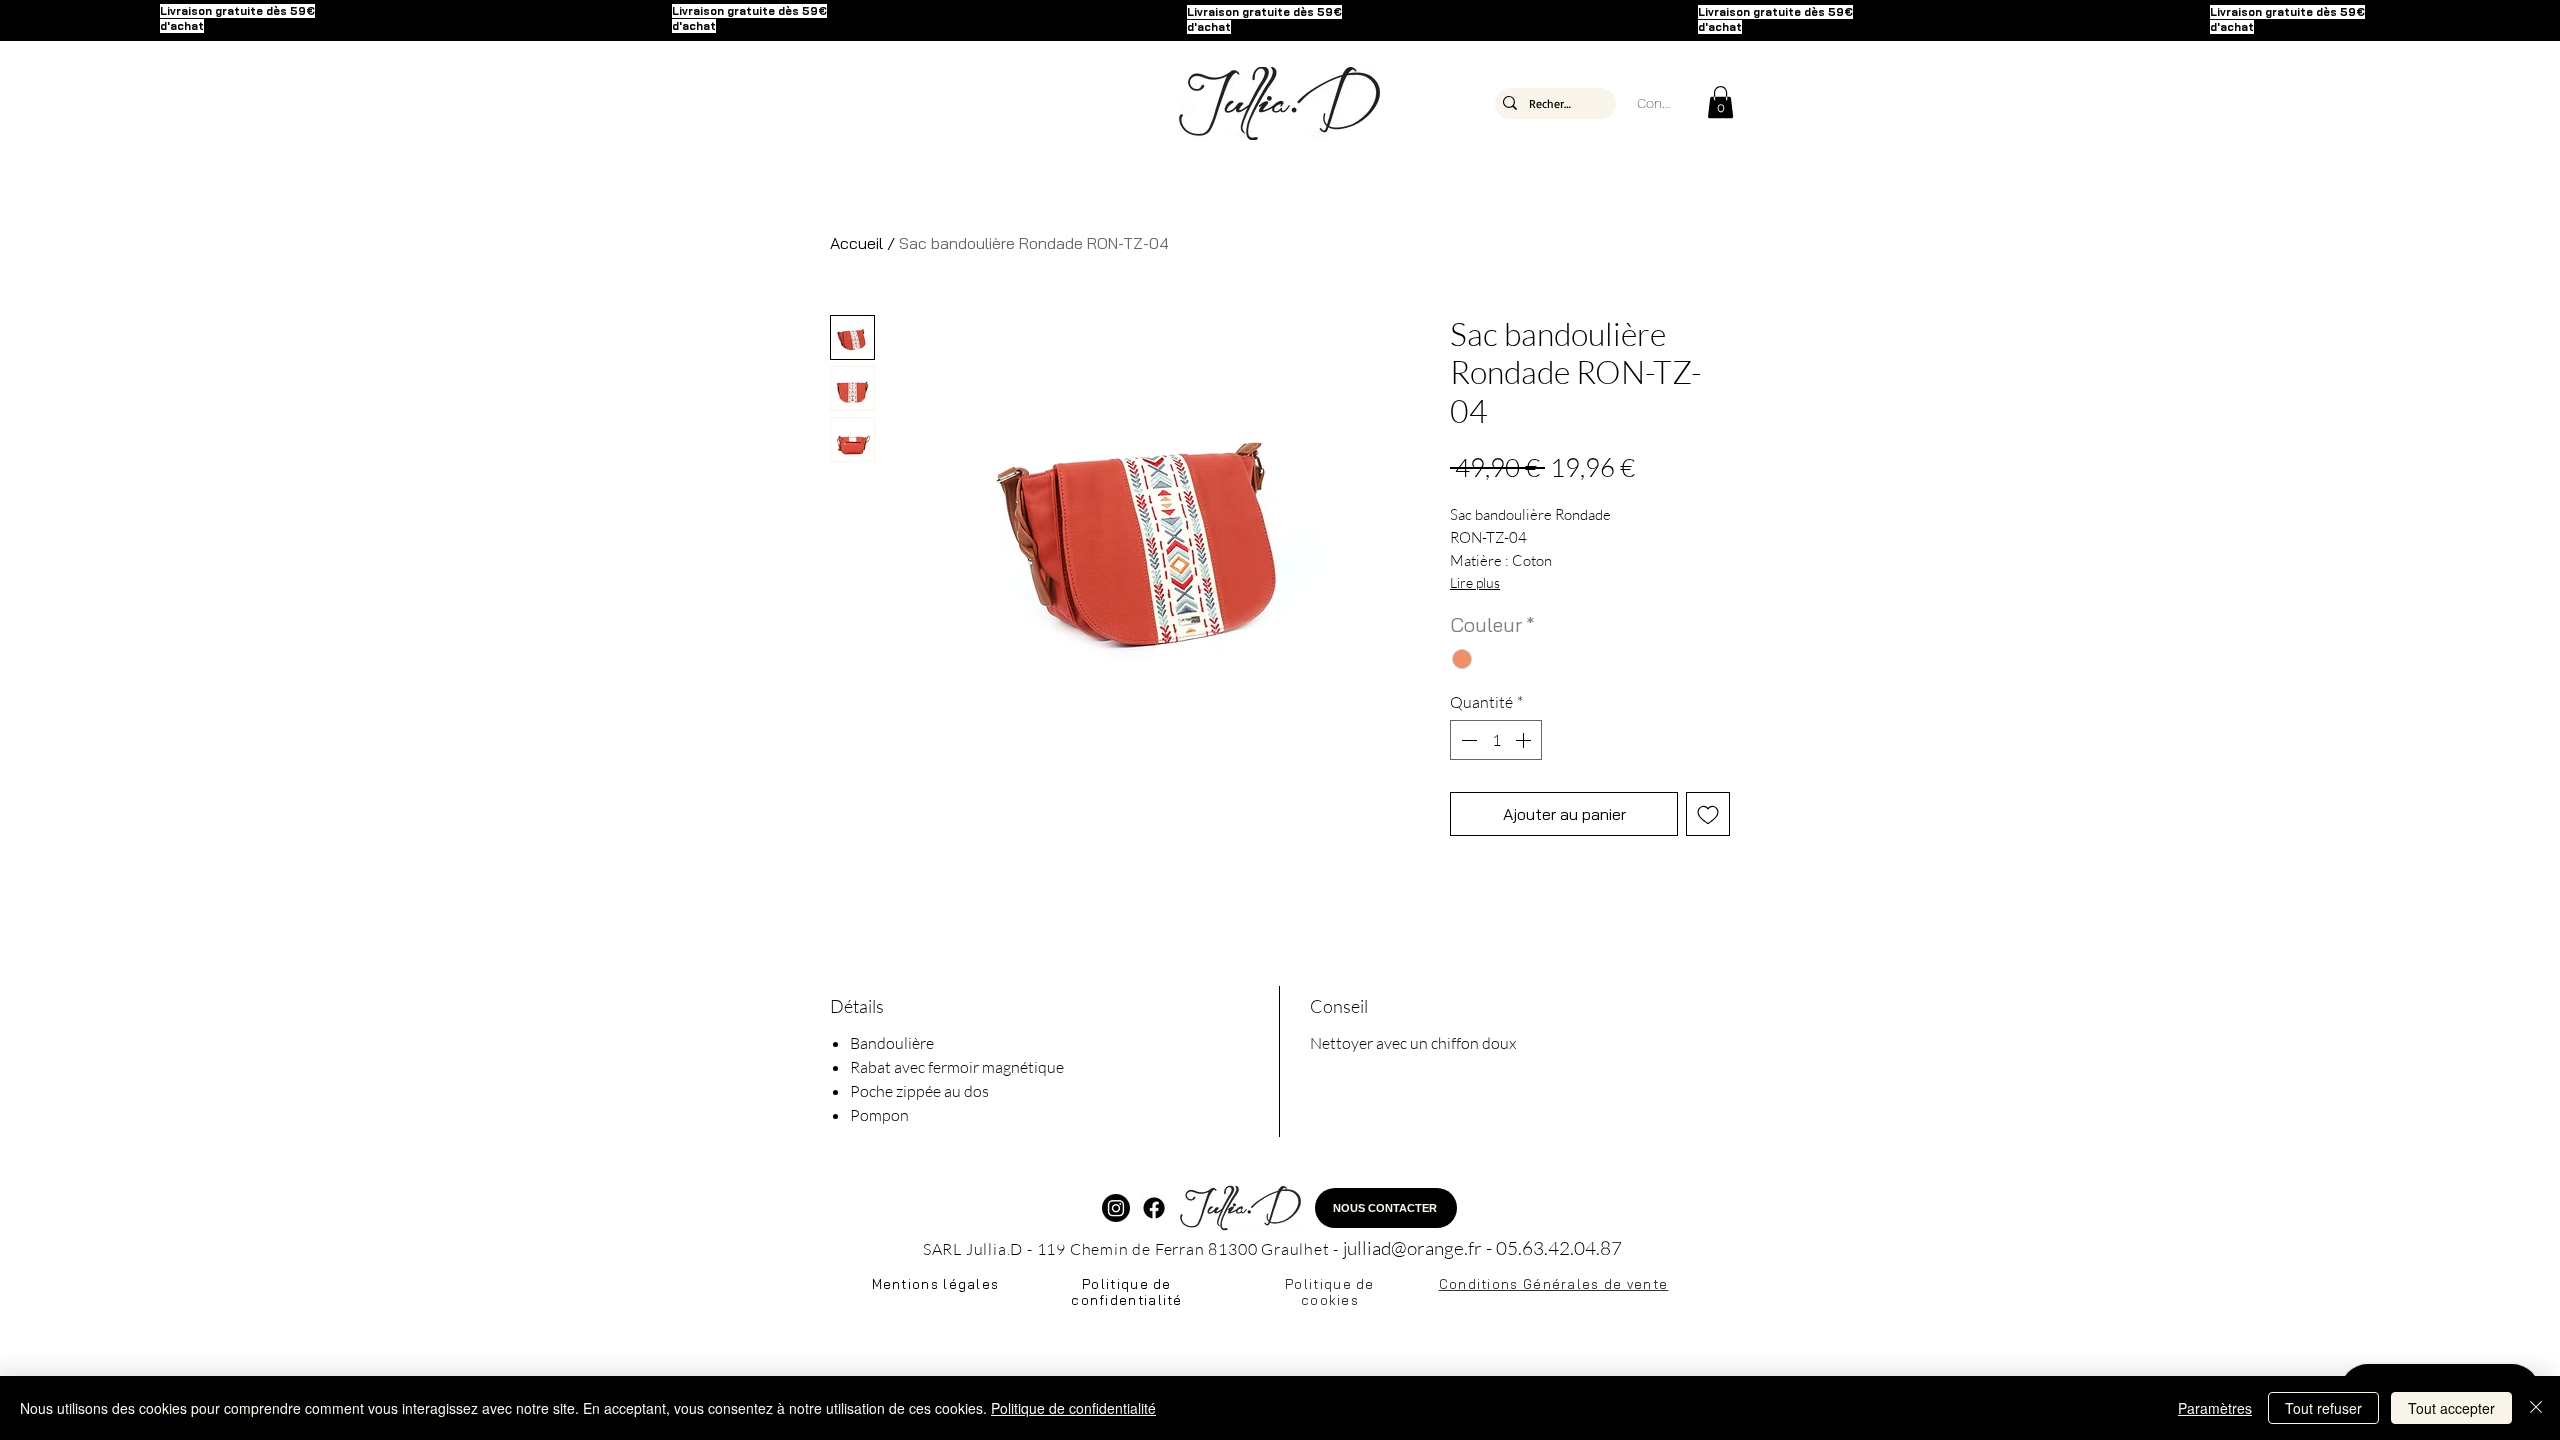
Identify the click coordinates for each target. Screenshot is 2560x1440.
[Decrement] (1467, 740)
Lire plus (1475, 582)
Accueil (856, 243)
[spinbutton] (1496, 740)
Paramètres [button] (2215, 1408)
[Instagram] (1116, 1208)
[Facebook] (1154, 1208)
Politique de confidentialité (1073, 1408)
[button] (1720, 102)
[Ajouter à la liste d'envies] (1708, 814)
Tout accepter (2451, 1408)
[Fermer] (2536, 1408)
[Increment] (1525, 740)
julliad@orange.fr (1412, 1248)
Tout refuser (2323, 1408)
